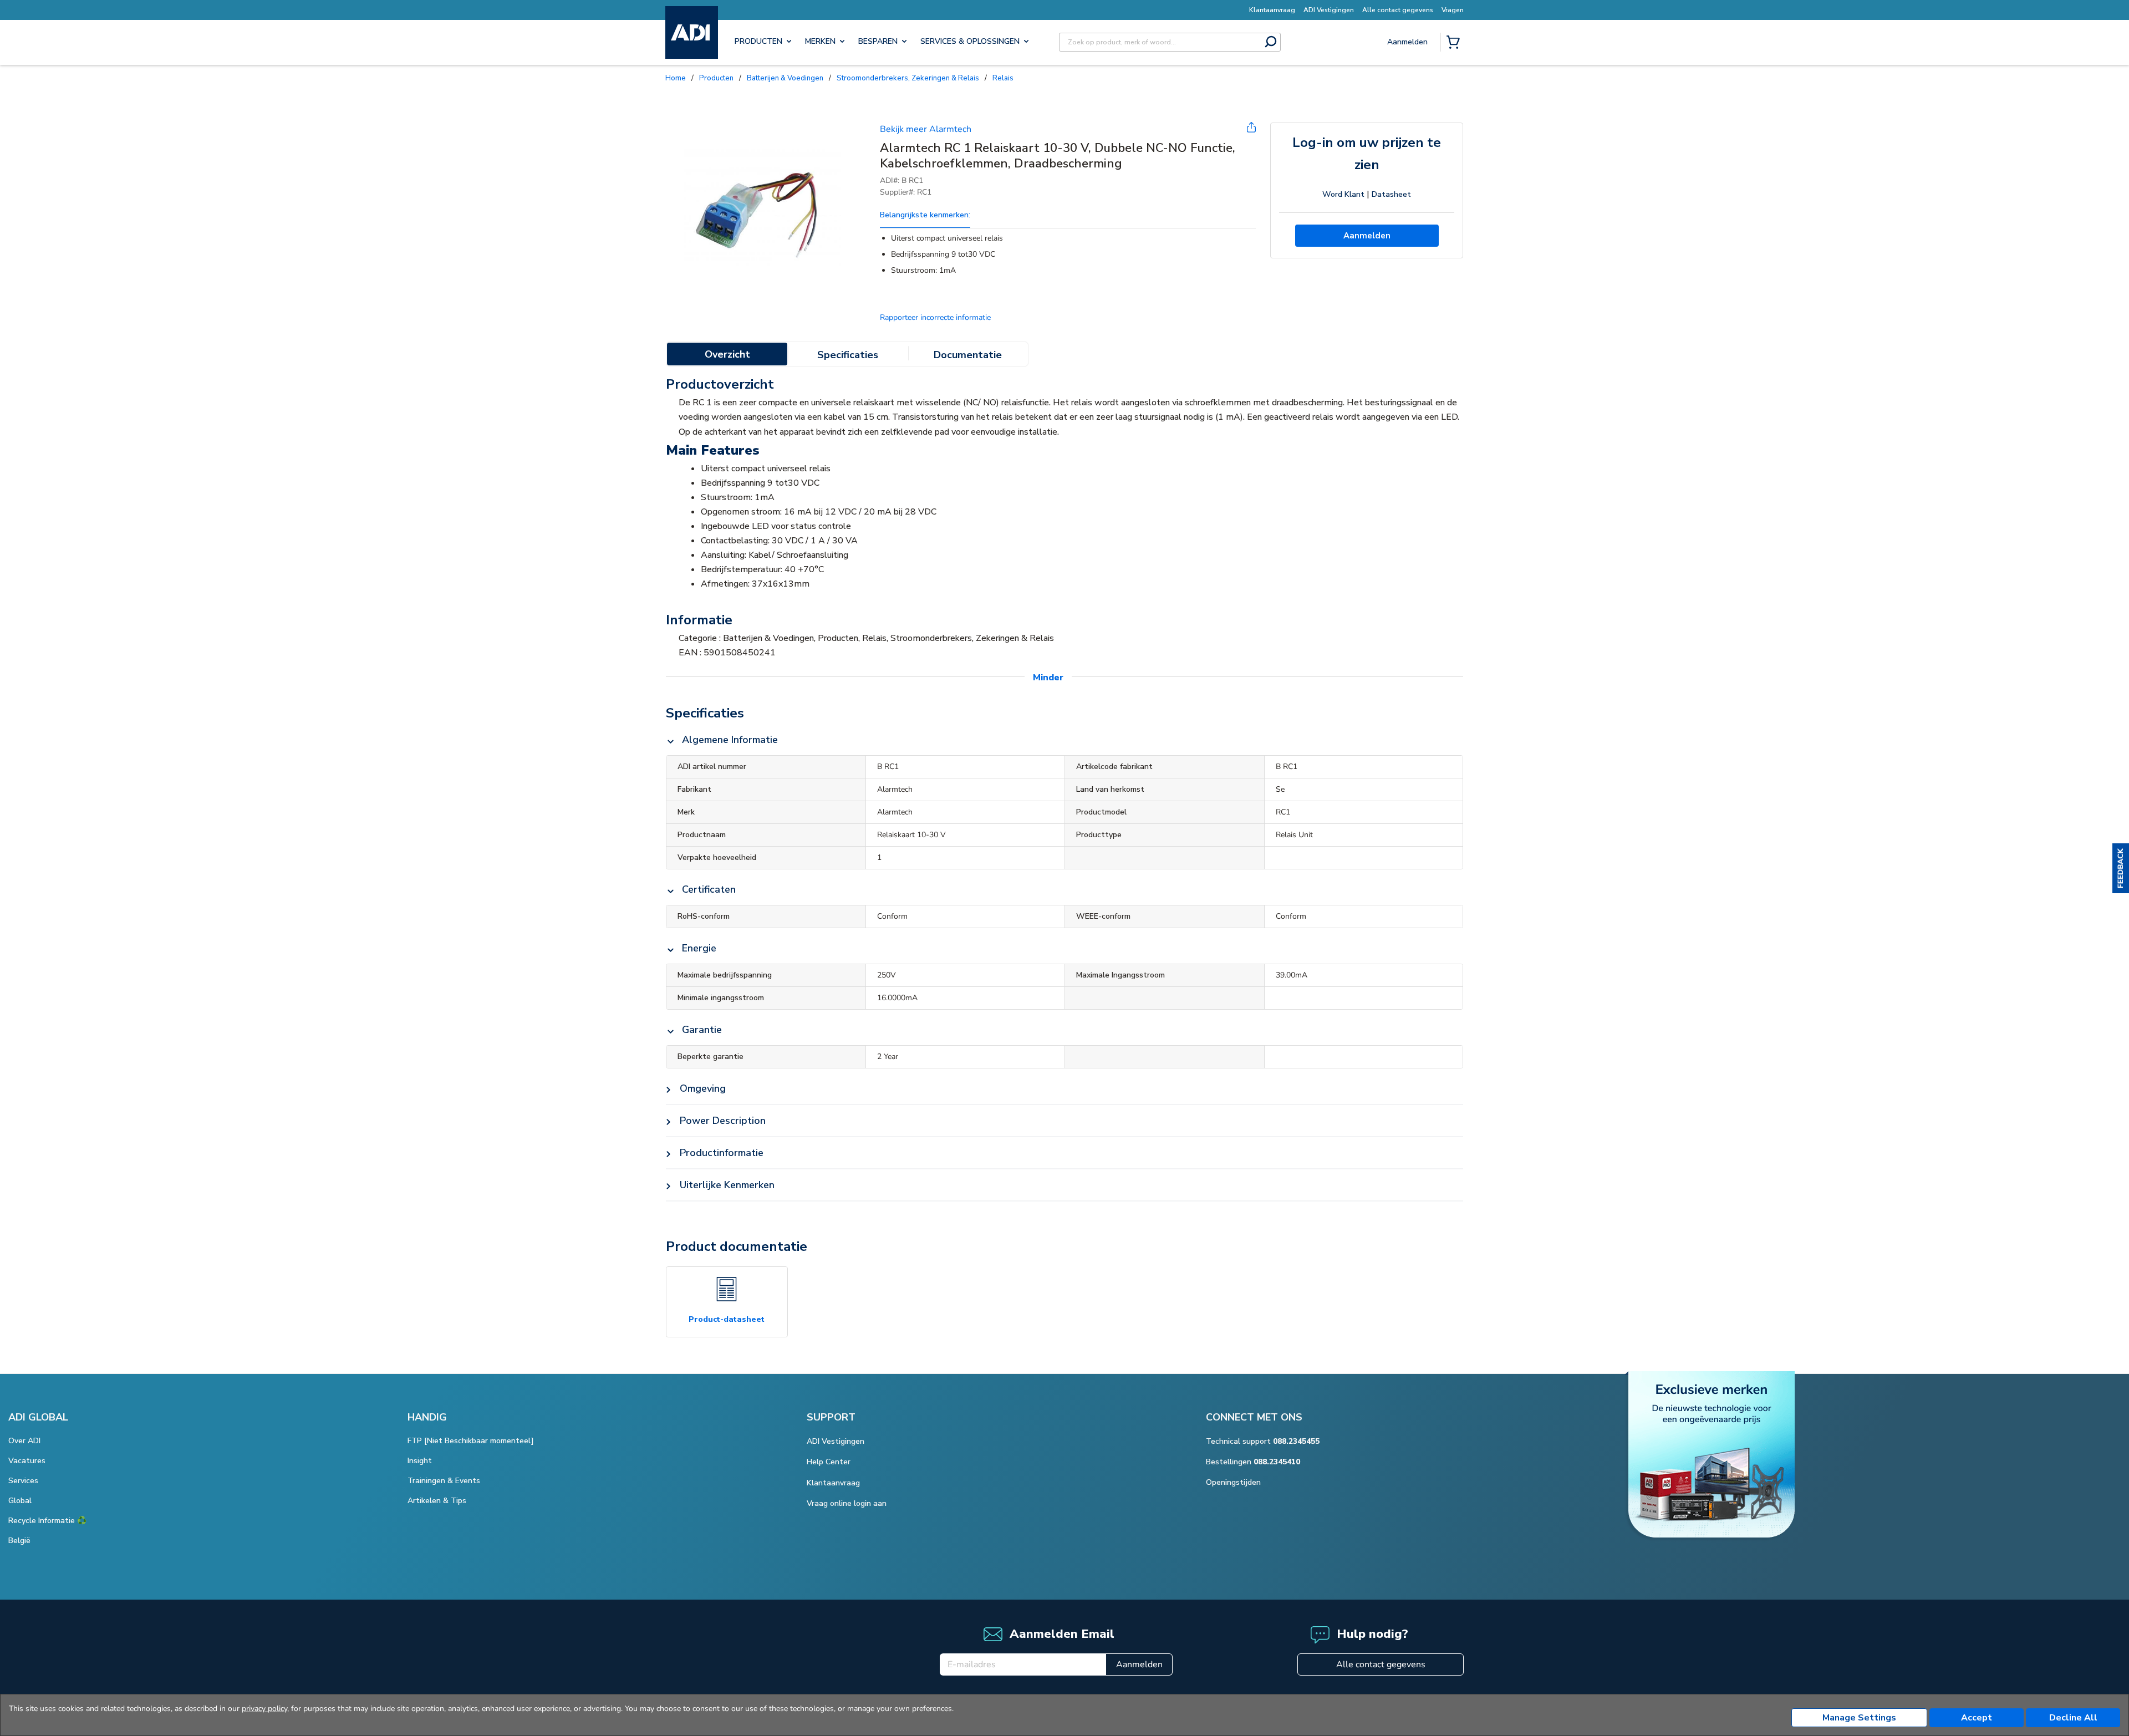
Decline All (2073, 1718)
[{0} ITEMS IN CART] (1455, 43)
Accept (1977, 1718)
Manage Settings (1859, 1718)
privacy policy (264, 1709)
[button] (2121, 868)
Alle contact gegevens (1381, 1664)
